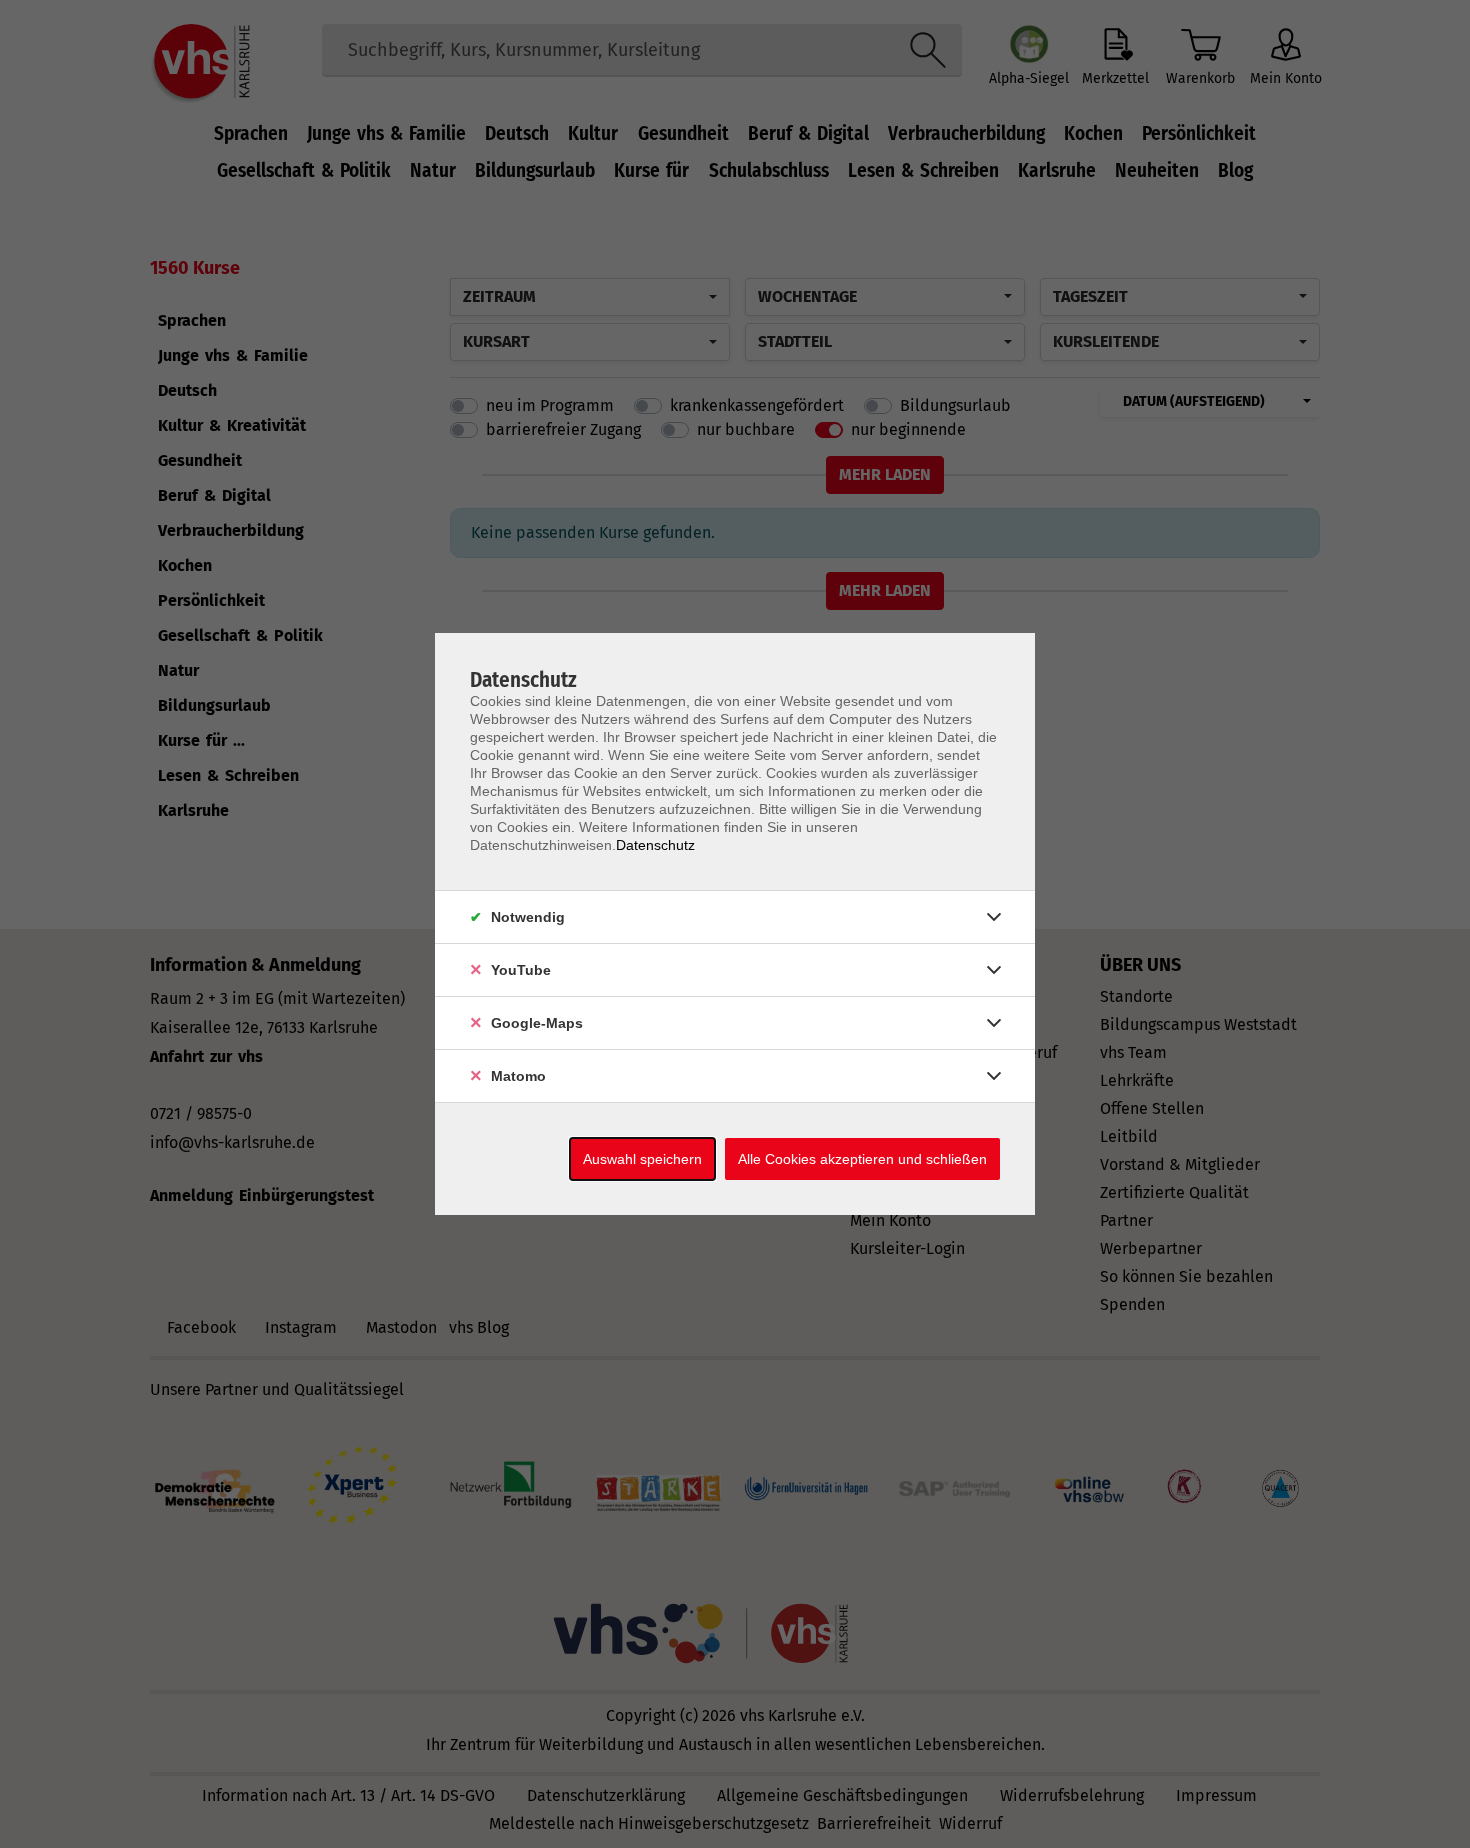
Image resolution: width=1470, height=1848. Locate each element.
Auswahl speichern (642, 1159)
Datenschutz (655, 845)
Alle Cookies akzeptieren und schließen (862, 1159)
